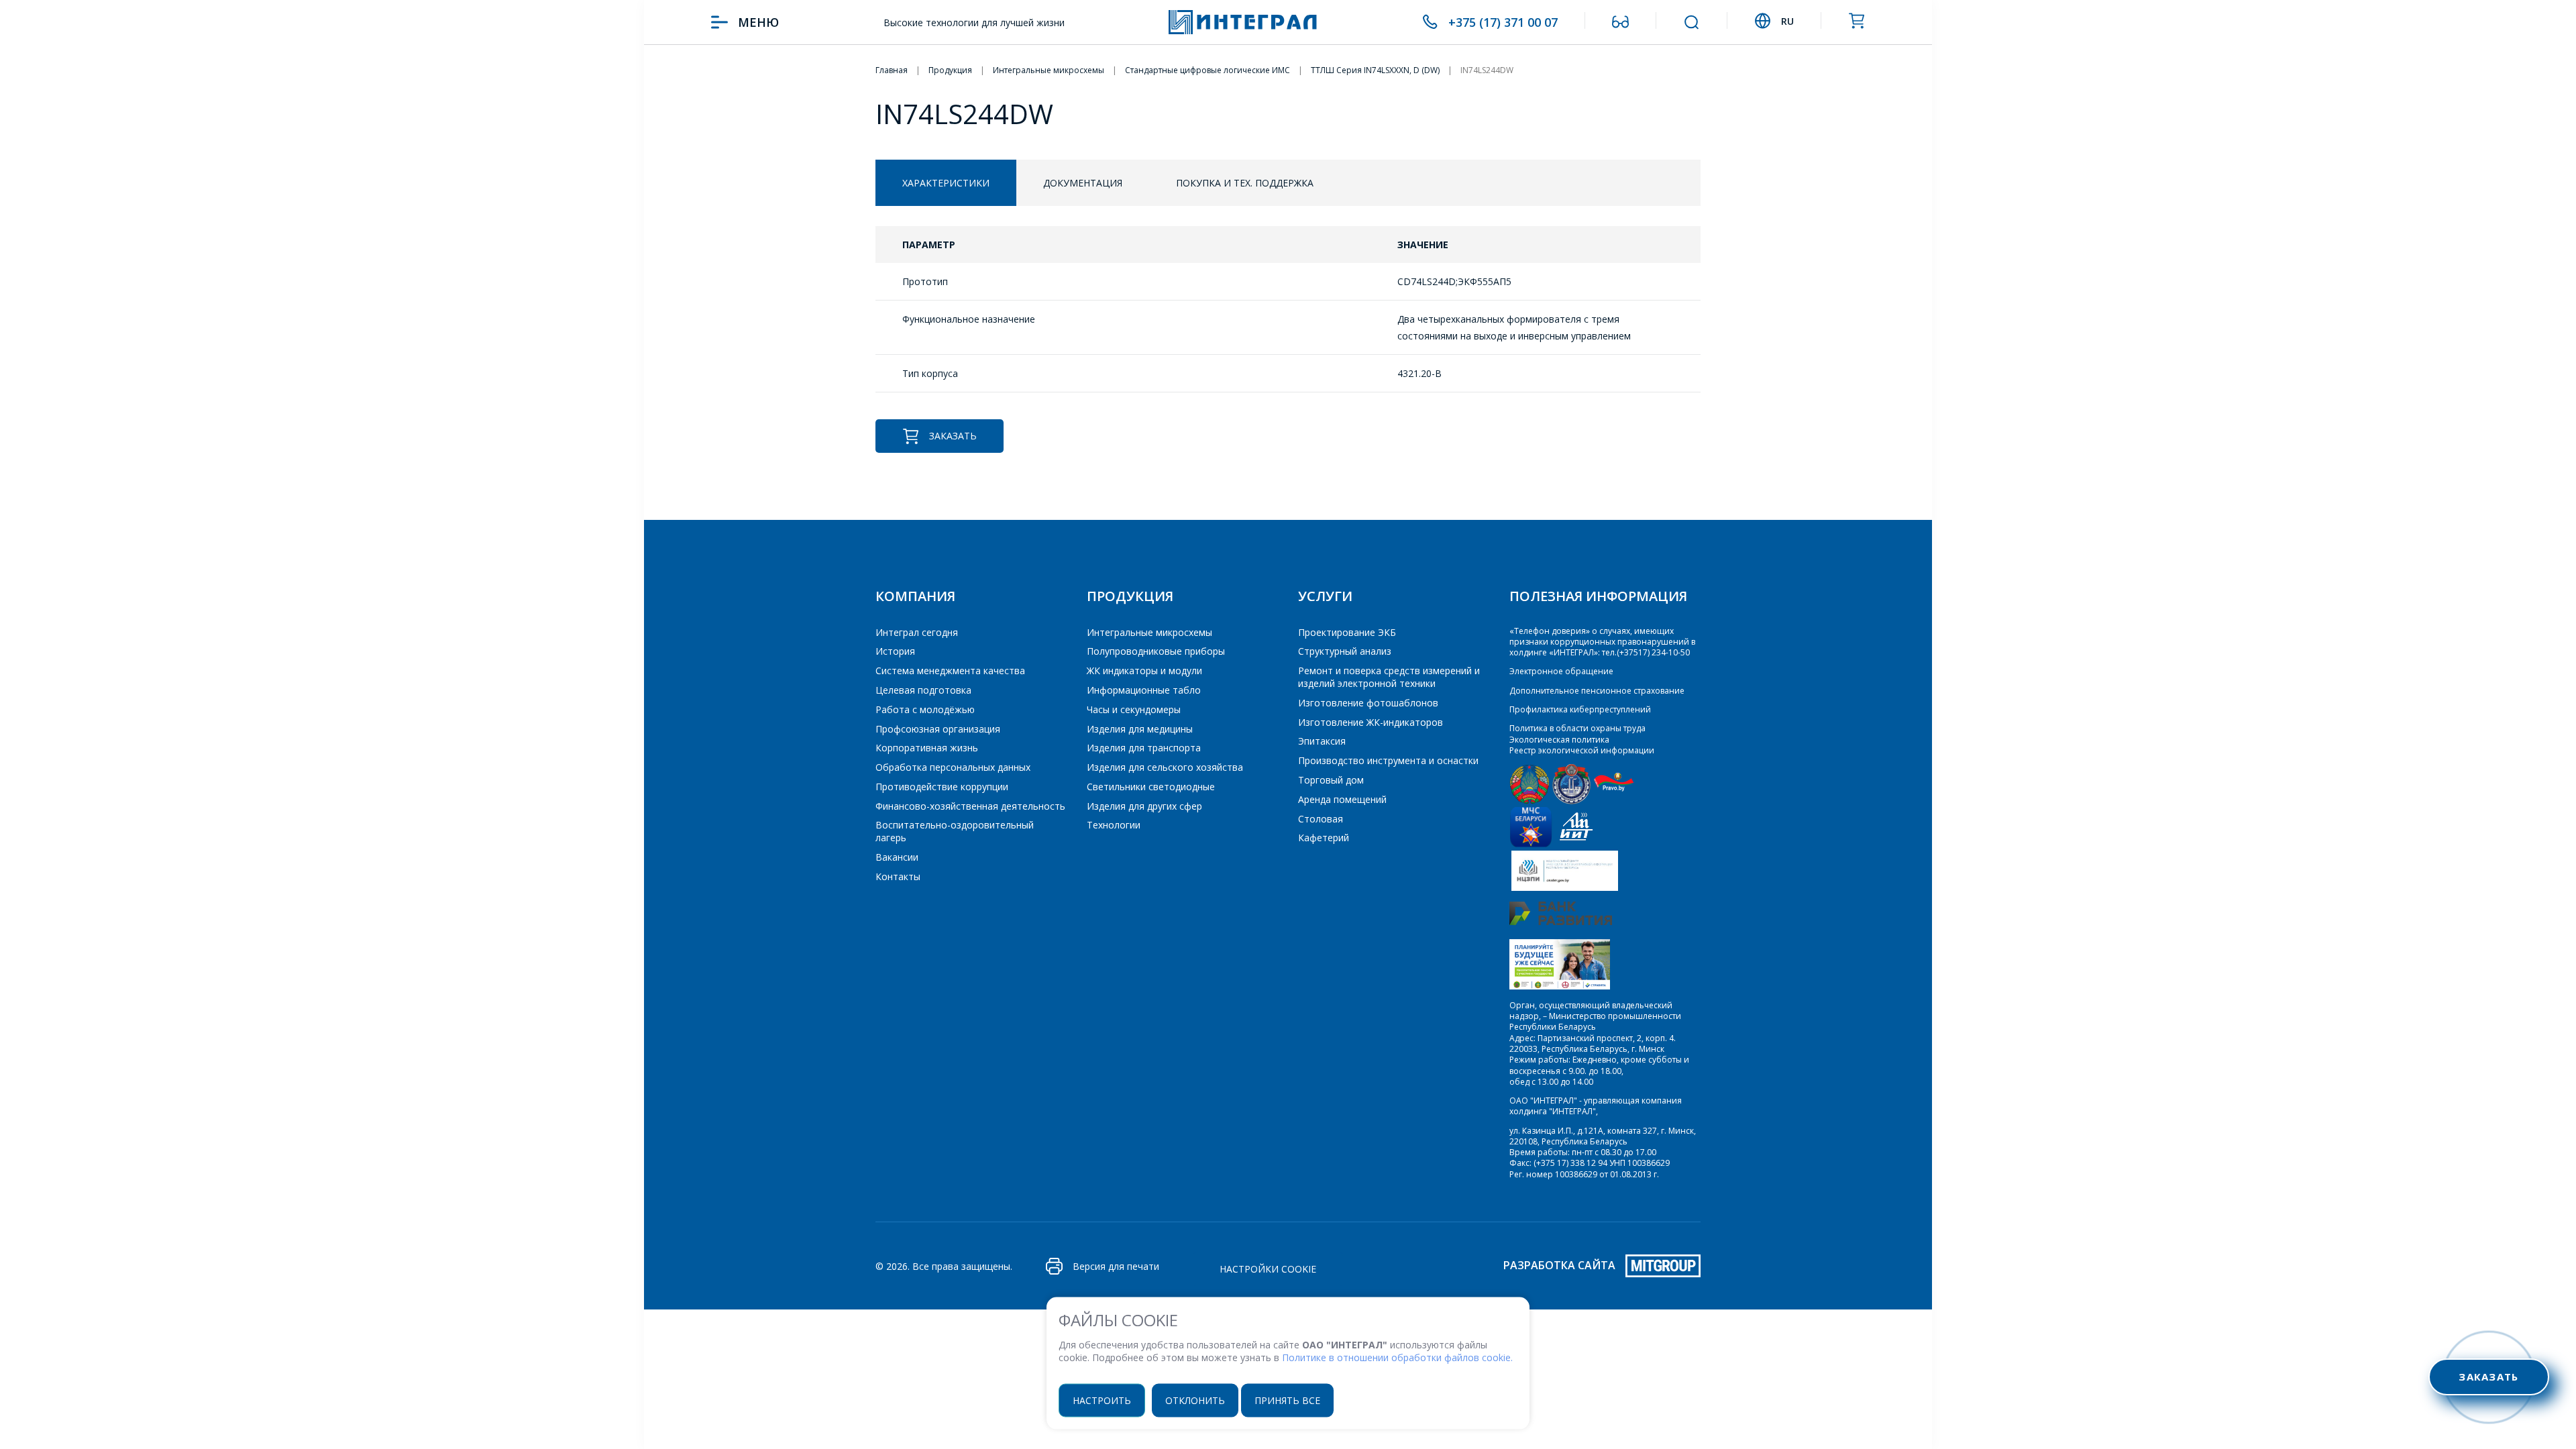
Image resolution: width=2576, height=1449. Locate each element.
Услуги (1325, 596)
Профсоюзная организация (938, 729)
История (895, 651)
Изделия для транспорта (1144, 748)
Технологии (1114, 825)
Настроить (1102, 1400)
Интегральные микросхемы (1149, 632)
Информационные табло (1144, 690)
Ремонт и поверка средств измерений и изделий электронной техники (1389, 677)
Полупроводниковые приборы (1156, 651)
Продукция (1130, 596)
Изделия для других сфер (1144, 806)
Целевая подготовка (923, 690)
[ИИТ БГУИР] (1576, 844)
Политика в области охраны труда (1577, 728)
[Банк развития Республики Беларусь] (1561, 922)
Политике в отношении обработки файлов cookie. (1397, 1357)
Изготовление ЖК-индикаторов (1371, 722)
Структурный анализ (1345, 651)
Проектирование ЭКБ (1347, 632)
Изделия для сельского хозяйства (1165, 767)
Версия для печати (1116, 1266)
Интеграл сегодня (917, 632)
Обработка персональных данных (953, 767)
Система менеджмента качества (950, 670)
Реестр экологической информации (1582, 750)
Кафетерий (1324, 838)
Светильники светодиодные (1151, 787)
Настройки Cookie (1268, 1269)
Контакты (898, 876)
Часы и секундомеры (1134, 709)
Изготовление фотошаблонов (1368, 703)
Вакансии (897, 857)
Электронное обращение (1561, 671)
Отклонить (1195, 1400)
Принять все (1287, 1400)
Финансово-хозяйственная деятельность (970, 806)
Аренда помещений (1342, 799)
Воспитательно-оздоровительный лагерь (955, 831)
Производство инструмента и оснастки (1388, 760)
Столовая (1321, 819)
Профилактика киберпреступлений (1580, 709)
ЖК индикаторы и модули (1144, 670)
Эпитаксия (1322, 741)
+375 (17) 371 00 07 (1503, 22)
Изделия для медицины (1140, 729)
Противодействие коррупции (942, 787)
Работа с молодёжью (925, 709)
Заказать (953, 436)
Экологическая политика (1559, 740)
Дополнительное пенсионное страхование (1597, 691)
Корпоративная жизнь (927, 748)
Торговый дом (1331, 780)
